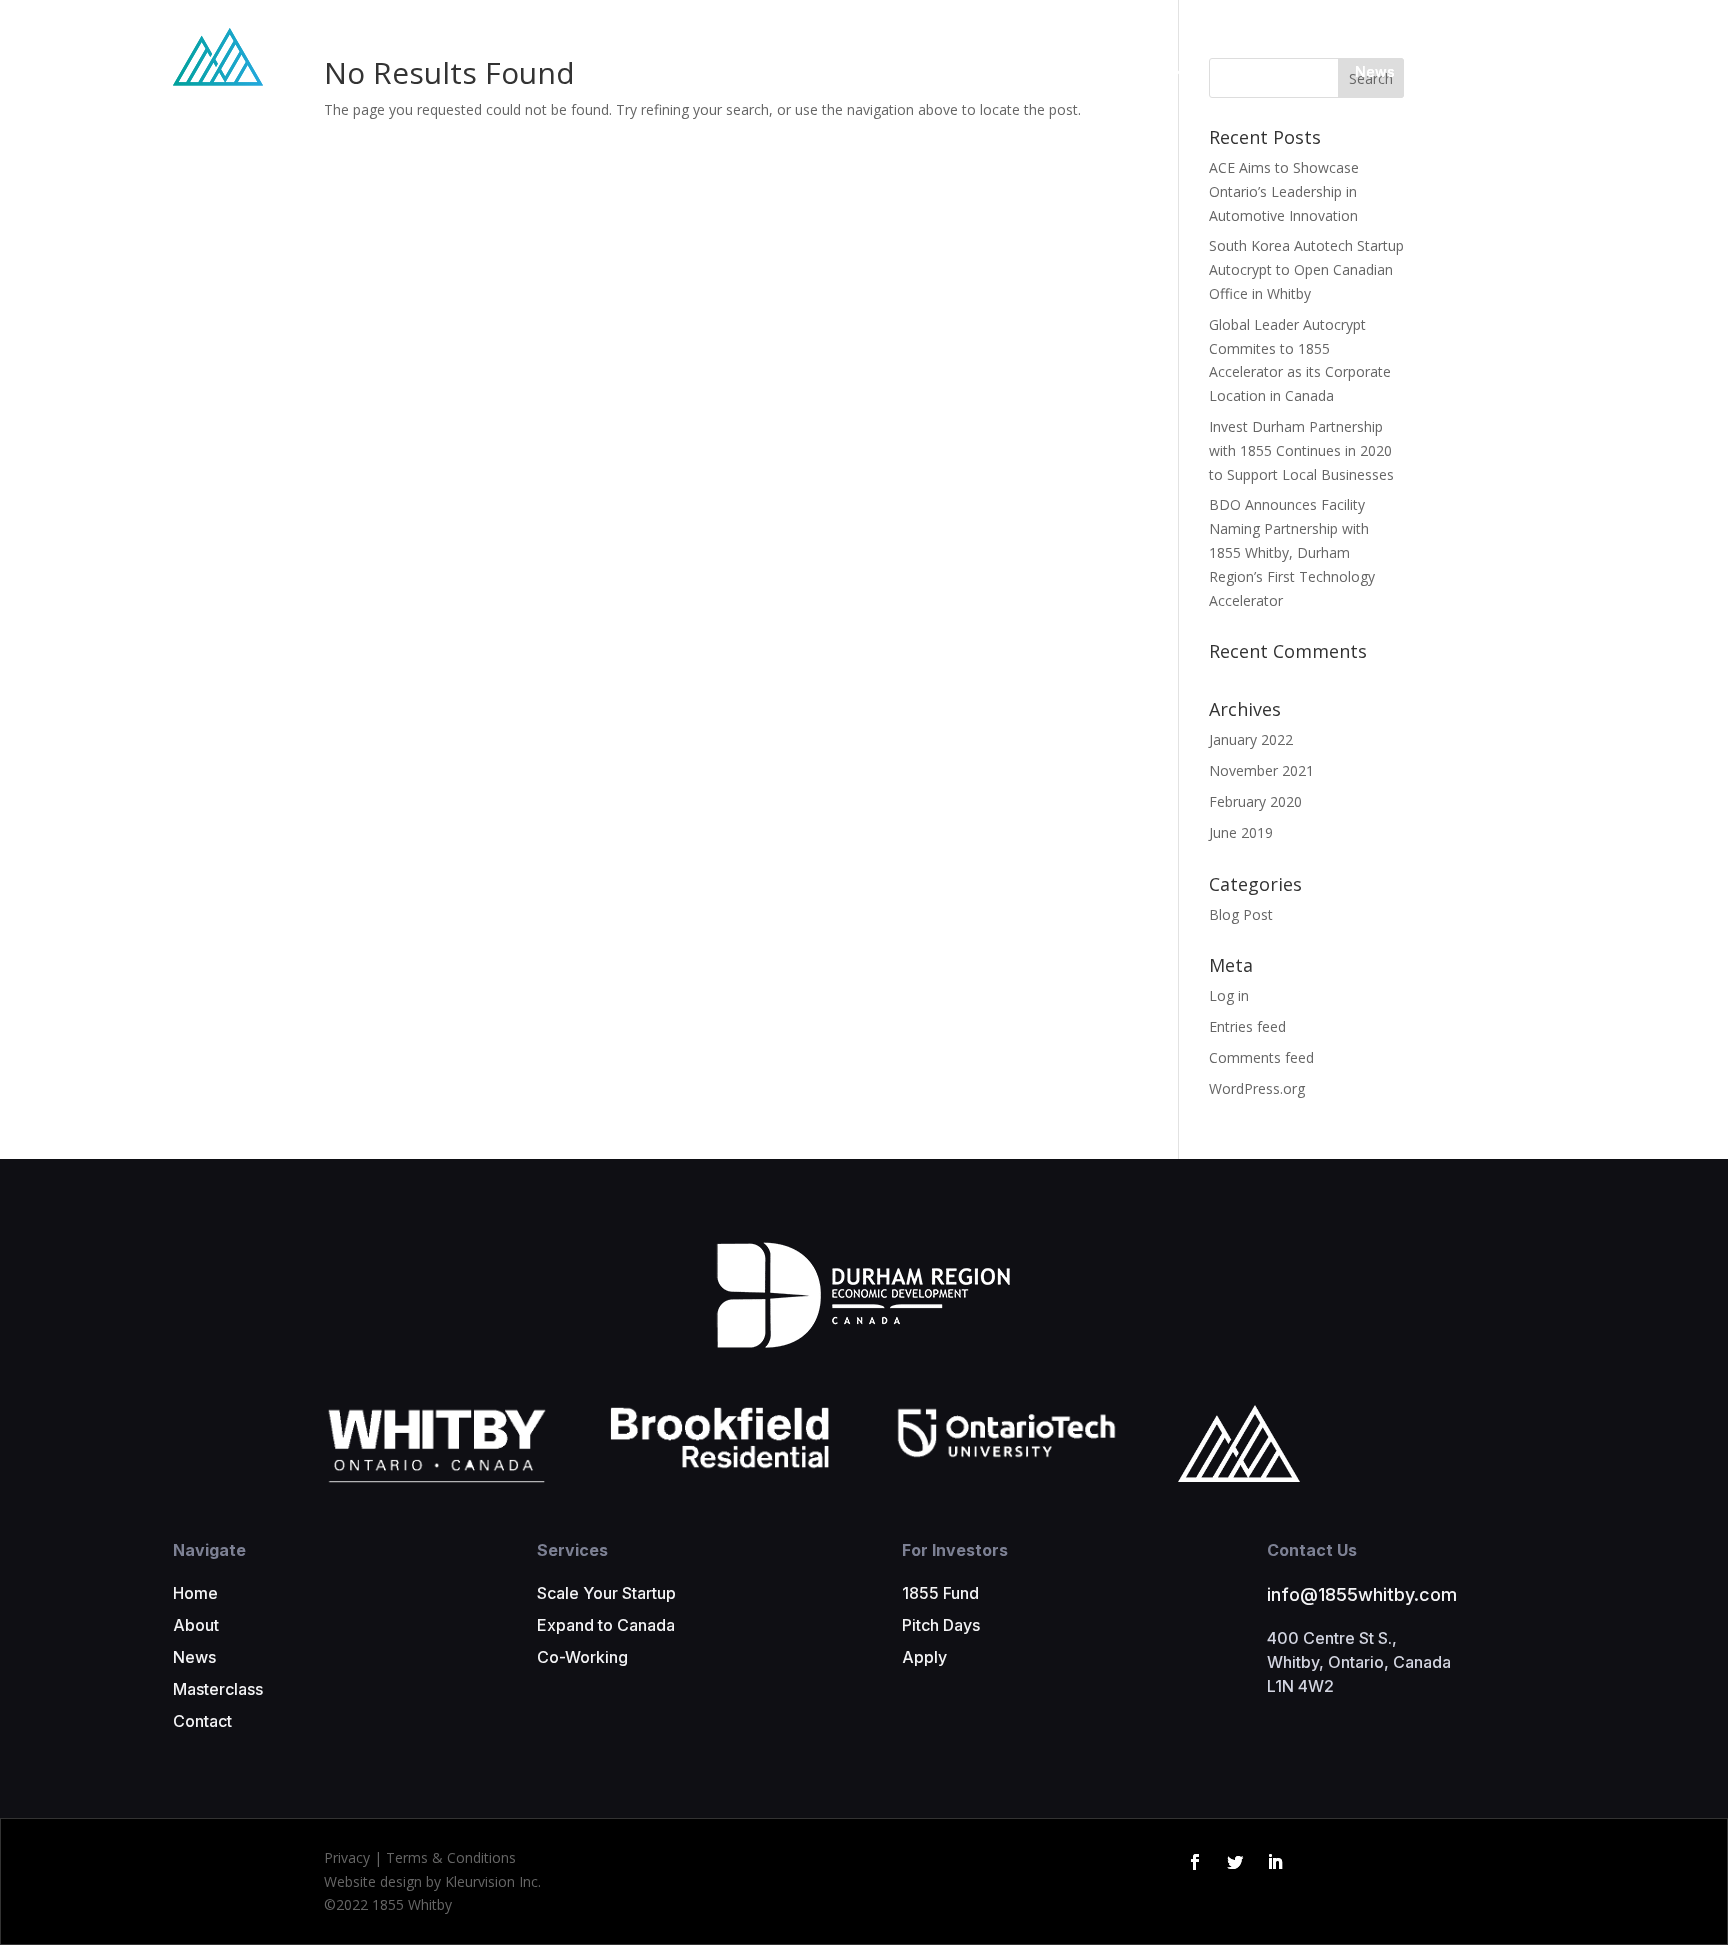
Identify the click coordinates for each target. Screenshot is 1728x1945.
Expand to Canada (606, 1625)
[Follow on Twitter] (1235, 1862)
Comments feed (1261, 1057)
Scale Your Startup (606, 1593)
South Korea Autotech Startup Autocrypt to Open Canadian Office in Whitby (1306, 269)
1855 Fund (940, 1593)
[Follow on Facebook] (1195, 1862)
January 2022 (1251, 739)
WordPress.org (1257, 1088)
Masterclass (1290, 71)
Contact (1527, 71)
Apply (924, 1657)
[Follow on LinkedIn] (1275, 1862)
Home (195, 1593)
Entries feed (1247, 1026)
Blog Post (1241, 914)
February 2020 (1255, 801)
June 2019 (1241, 832)
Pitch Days (941, 1625)
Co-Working (582, 1657)
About (196, 1625)
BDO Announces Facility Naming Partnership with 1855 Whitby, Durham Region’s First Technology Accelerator (1292, 552)
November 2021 (1261, 770)
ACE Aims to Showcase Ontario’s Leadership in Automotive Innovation (1284, 191)
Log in (1229, 995)
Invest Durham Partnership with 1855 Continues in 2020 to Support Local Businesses (1301, 450)
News (1375, 71)
